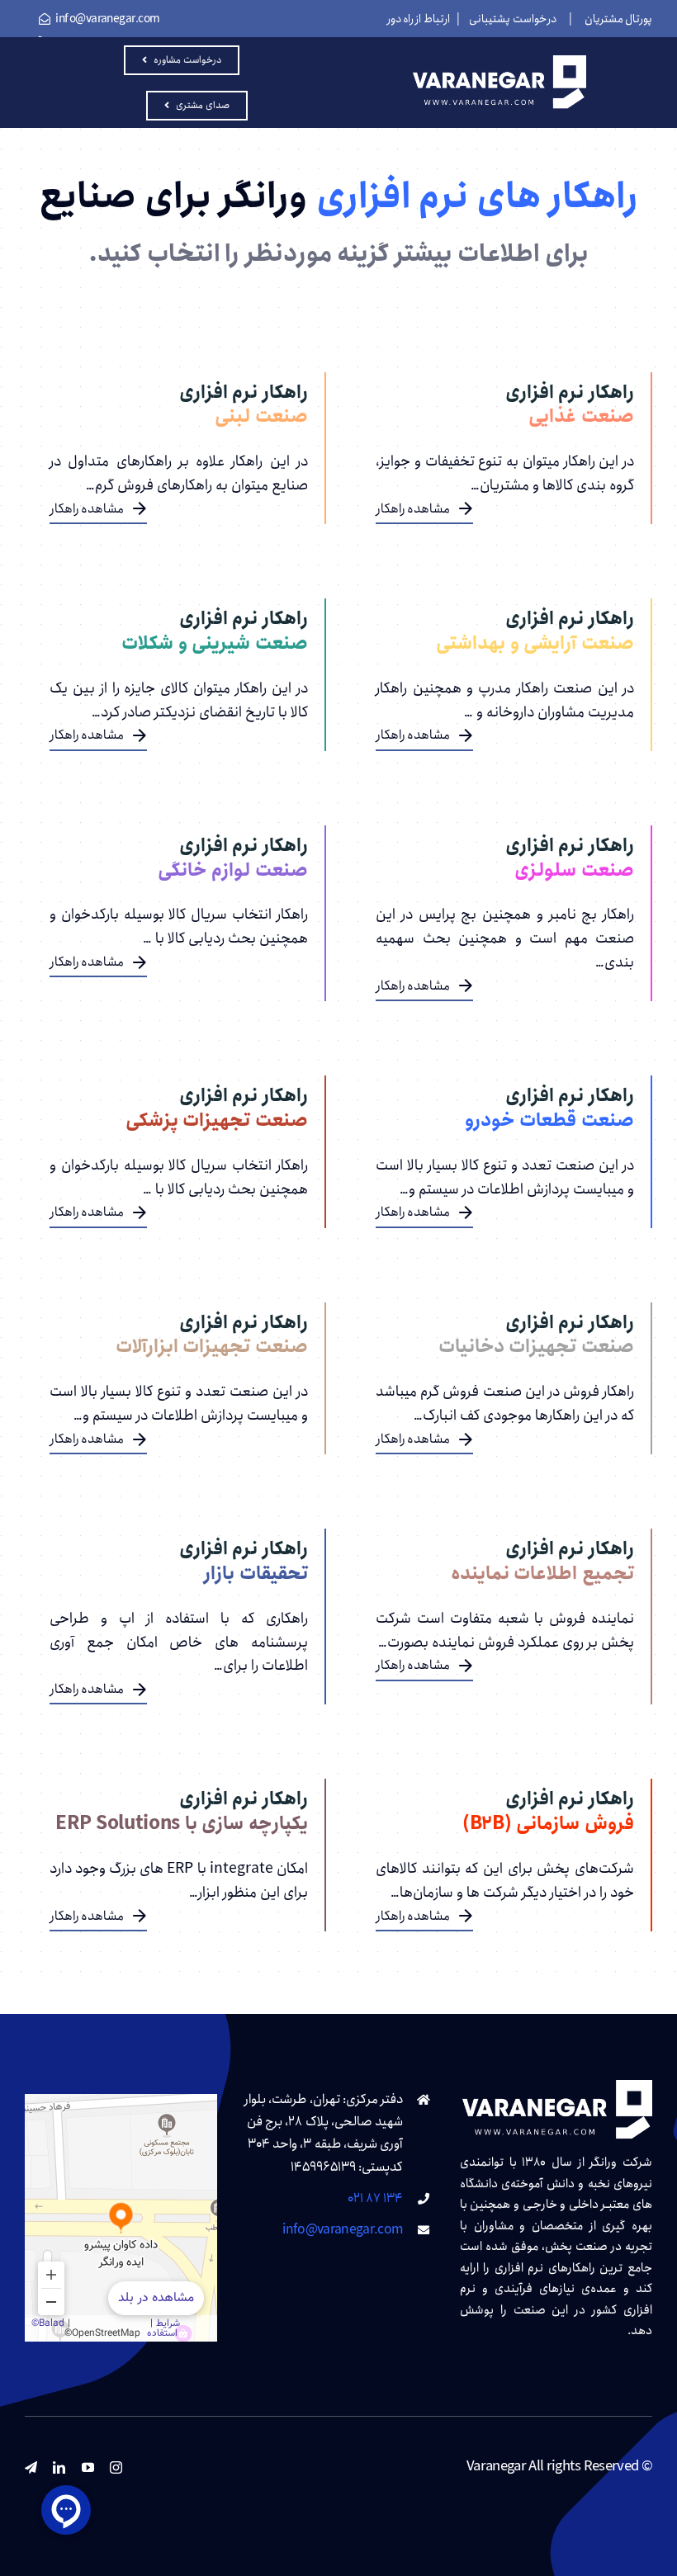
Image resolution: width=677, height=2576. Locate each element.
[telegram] (31, 2467)
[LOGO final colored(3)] (499, 62)
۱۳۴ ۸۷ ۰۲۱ (376, 2198)
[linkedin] (59, 2467)
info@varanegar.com (343, 2230)
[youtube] (88, 2467)
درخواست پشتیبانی (512, 19)
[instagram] (116, 2467)
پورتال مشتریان (618, 19)
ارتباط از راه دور (419, 19)
